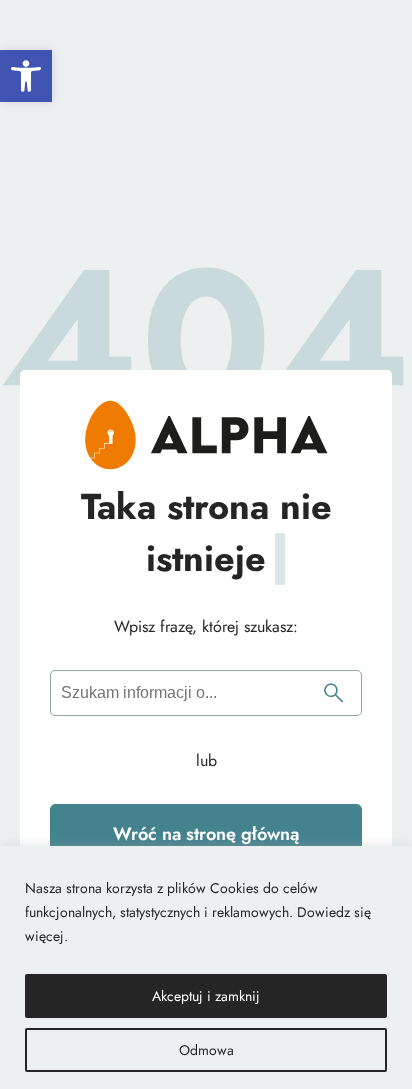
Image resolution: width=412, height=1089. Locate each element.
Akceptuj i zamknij (206, 996)
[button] (26, 76)
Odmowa (206, 1050)
